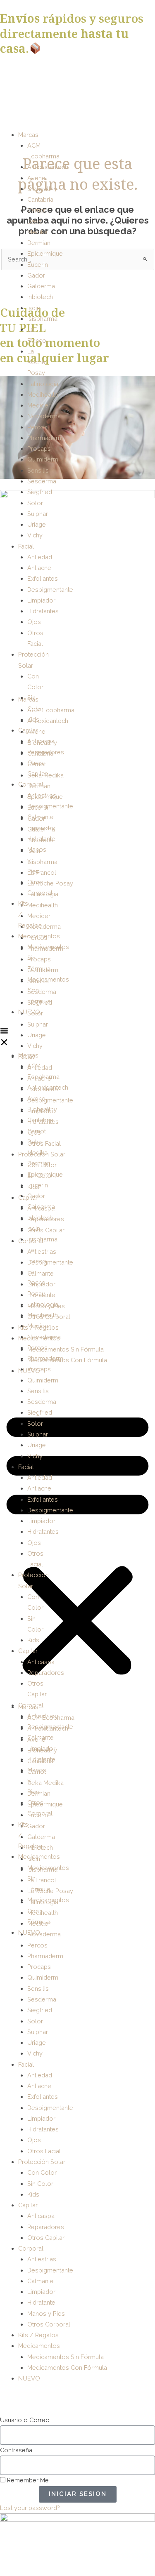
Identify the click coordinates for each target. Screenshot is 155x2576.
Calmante (41, 817)
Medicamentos (39, 936)
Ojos (34, 622)
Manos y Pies (46, 2313)
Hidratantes (43, 611)
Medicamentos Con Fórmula (67, 1360)
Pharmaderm (45, 438)
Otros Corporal (49, 2324)
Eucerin (38, 265)
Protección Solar (42, 2162)
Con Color (42, 2172)
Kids (33, 719)
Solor (35, 503)
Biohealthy (42, 189)
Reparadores (46, 752)
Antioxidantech (48, 167)
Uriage (37, 524)
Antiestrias (42, 795)
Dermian (39, 243)
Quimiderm (43, 459)
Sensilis (38, 470)
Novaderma (44, 416)
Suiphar (38, 514)
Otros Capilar (46, 1230)
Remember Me (27, 2480)
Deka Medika (45, 1783)
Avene (36, 178)
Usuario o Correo (25, 2420)
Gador (36, 275)
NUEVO (29, 1012)
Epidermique (45, 253)
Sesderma (42, 481)
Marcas (28, 135)
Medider (39, 405)
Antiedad (40, 557)
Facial (26, 546)
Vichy (35, 535)
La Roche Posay (36, 362)
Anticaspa (41, 741)
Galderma (41, 286)
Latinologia (43, 384)
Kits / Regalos (38, 2335)
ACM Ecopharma (51, 710)
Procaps (39, 449)
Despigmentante (50, 590)
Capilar (28, 730)
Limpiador (41, 600)
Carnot (37, 210)
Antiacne (39, 568)
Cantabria (40, 199)
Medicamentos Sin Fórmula (66, 1349)
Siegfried (40, 492)
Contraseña (16, 2450)
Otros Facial (44, 1143)
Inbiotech (40, 297)
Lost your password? (30, 2508)
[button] (4, 1038)
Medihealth (43, 394)
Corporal (31, 784)
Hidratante (41, 839)
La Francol (42, 872)
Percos (37, 427)
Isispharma (42, 319)
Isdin (34, 308)
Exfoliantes (43, 578)
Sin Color (40, 2184)
